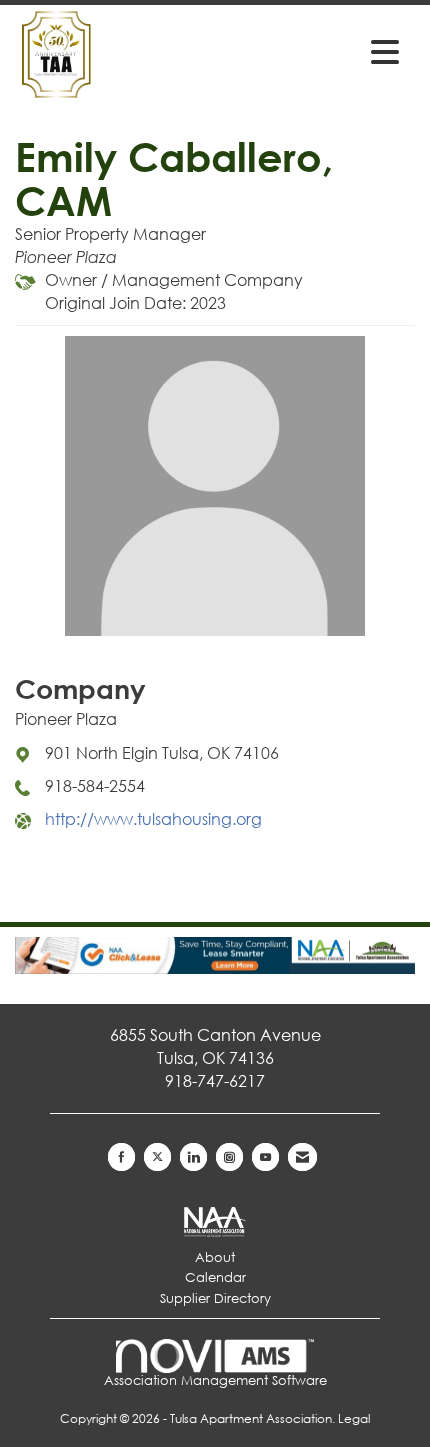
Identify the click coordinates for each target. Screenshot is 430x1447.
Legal (354, 1418)
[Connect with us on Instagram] (229, 1157)
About (215, 1257)
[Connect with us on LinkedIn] (193, 1157)
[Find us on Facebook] (121, 1157)
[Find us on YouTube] (265, 1157)
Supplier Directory (215, 1298)
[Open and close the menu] (324, 51)
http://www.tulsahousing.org (153, 818)
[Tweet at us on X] (157, 1157)
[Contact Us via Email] (302, 1157)
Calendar (215, 1277)
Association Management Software (215, 1380)
